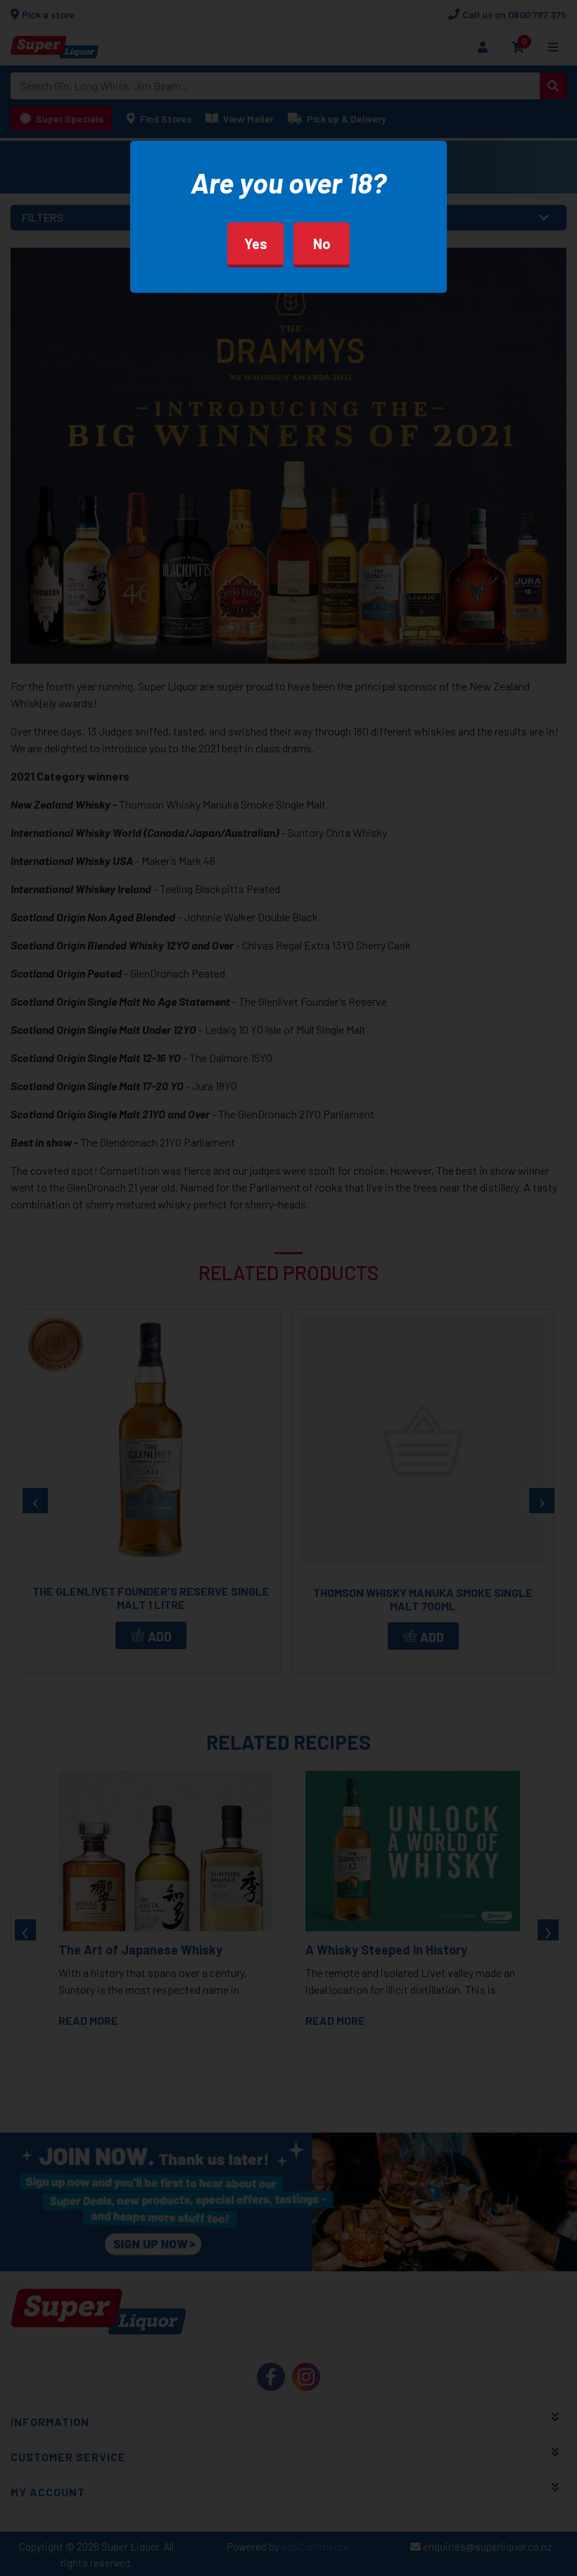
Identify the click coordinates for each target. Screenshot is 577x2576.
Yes (256, 244)
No (322, 244)
